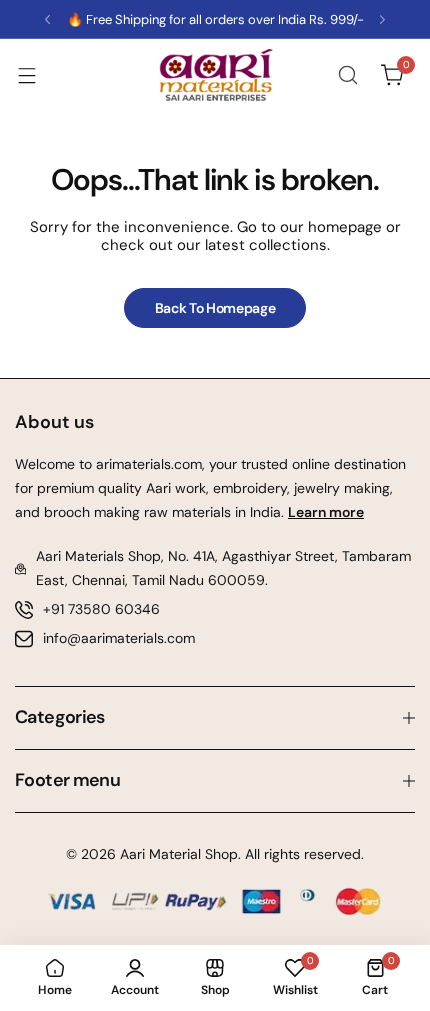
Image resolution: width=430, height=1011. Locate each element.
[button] (47, 19)
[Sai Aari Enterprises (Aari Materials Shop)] (215, 75)
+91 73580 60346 (101, 609)
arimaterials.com (147, 464)
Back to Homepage (215, 308)
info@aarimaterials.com (119, 638)
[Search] (348, 75)
